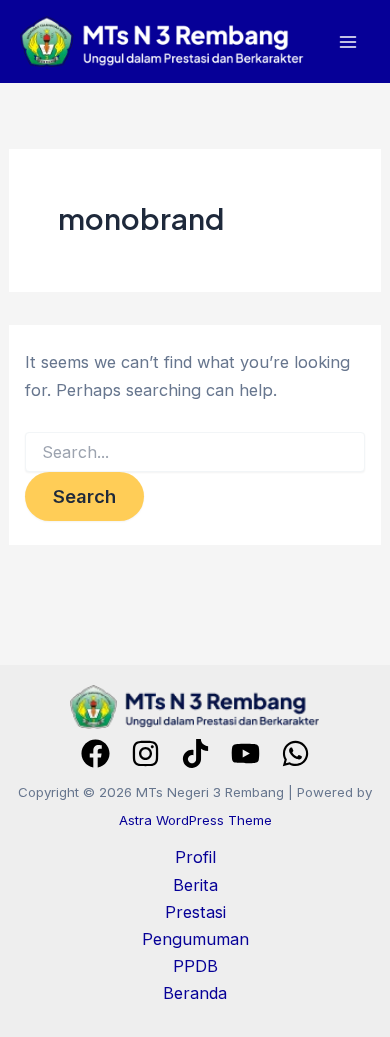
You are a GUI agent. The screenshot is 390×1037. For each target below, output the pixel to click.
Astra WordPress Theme (195, 820)
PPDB (195, 966)
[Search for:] (194, 452)
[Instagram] (145, 753)
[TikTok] (195, 753)
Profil (195, 857)
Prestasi (195, 912)
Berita (195, 885)
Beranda (195, 993)
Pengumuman (195, 939)
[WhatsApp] (295, 753)
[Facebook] (95, 753)
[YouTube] (245, 753)
